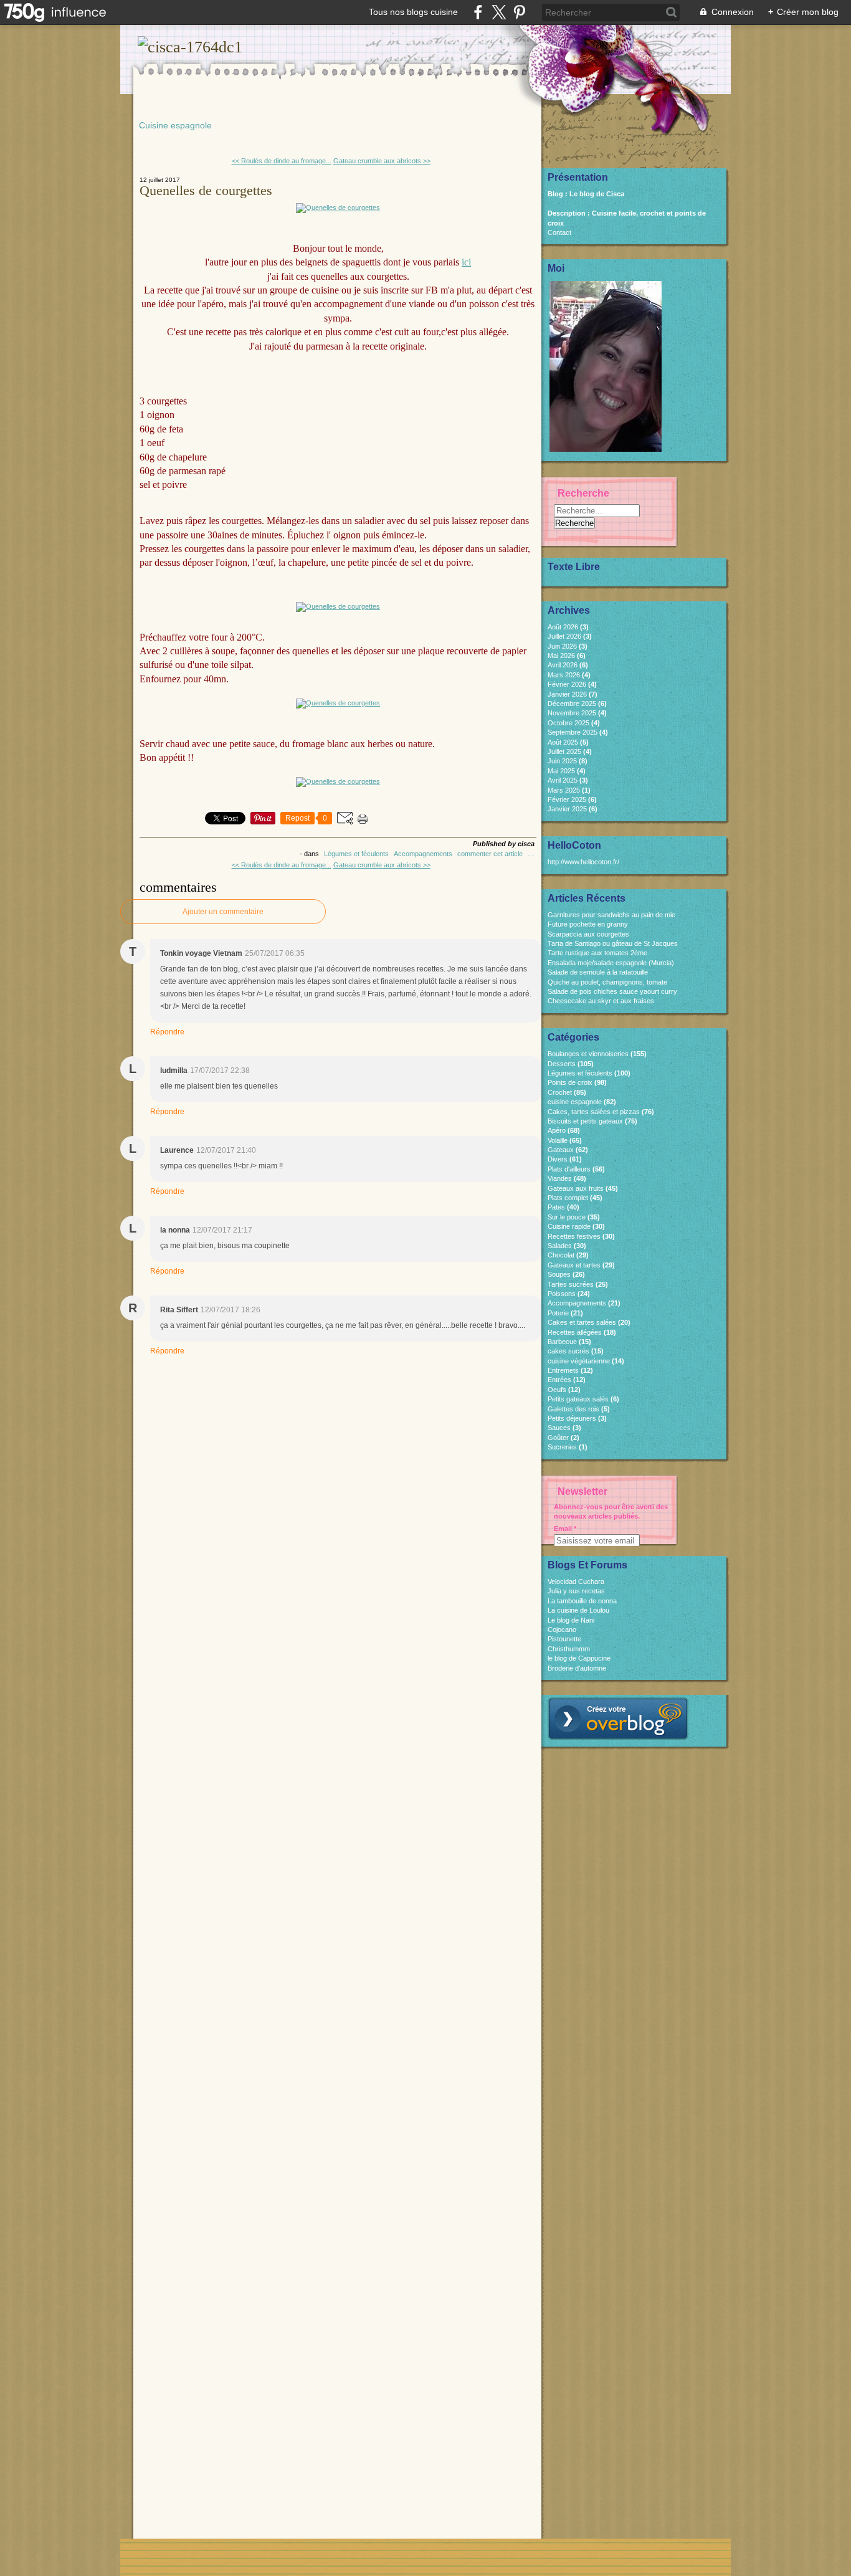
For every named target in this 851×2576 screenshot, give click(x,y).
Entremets (563, 1370)
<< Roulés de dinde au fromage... (282, 161)
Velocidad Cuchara (576, 1581)
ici (466, 262)
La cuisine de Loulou (578, 1610)
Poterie (558, 1313)
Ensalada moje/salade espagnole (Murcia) (611, 963)
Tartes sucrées (571, 1284)
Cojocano (562, 1629)
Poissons (562, 1294)
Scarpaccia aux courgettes (588, 934)
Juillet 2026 (565, 636)
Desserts (562, 1064)
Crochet (560, 1092)
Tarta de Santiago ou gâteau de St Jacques (613, 943)
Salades (560, 1246)
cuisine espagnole (575, 1102)
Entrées (559, 1380)
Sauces (559, 1428)
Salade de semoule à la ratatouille (598, 972)
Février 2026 (568, 684)
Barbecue (562, 1342)
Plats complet (568, 1198)
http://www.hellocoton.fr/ (583, 862)
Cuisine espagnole (175, 125)
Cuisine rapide (569, 1226)
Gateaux (561, 1150)
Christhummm (569, 1649)
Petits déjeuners (572, 1418)
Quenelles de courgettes (206, 190)
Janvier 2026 (568, 694)
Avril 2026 (563, 665)
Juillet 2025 (565, 751)
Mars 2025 (565, 790)
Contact (559, 232)
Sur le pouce (567, 1217)
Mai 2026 (562, 656)
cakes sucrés (568, 1351)
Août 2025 (564, 742)
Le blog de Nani (571, 1620)
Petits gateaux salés (578, 1399)
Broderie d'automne (577, 1668)
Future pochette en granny (588, 924)
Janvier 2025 (568, 809)
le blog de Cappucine (579, 1658)
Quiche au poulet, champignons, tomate (607, 982)
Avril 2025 (563, 780)
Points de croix (570, 1082)
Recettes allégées (575, 1332)
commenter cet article (491, 854)
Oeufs (557, 1390)
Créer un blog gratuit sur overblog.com (618, 1719)
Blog (555, 194)
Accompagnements (423, 854)
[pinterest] (519, 12)
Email (563, 1529)
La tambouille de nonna (582, 1601)
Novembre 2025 (573, 713)
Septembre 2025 (573, 732)
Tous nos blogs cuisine (413, 12)
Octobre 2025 (569, 723)
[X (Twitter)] (499, 12)
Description (568, 213)
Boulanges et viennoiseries (588, 1054)
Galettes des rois (573, 1409)
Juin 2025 (563, 761)
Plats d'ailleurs (569, 1169)
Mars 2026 (565, 675)
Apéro (557, 1130)
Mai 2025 (562, 771)
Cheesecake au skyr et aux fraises (601, 1001)
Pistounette (564, 1639)
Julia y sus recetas (576, 1591)
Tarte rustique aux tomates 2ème (597, 953)
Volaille (558, 1140)
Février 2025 (568, 799)
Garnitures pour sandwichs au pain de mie (611, 915)
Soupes (559, 1274)
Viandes (560, 1178)
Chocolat (561, 1255)
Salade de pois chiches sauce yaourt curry (612, 991)
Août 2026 (564, 627)
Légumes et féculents (356, 854)
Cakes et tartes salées (582, 1322)
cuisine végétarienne (579, 1361)
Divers (558, 1159)
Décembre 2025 (573, 704)
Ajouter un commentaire (223, 912)
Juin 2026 (563, 646)
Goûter (558, 1438)
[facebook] (478, 12)
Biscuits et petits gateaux (585, 1121)
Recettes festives (574, 1236)
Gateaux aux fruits (576, 1188)
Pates (556, 1207)
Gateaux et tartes (574, 1265)
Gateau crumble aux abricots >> (382, 161)
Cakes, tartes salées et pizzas (594, 1112)
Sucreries (562, 1447)
